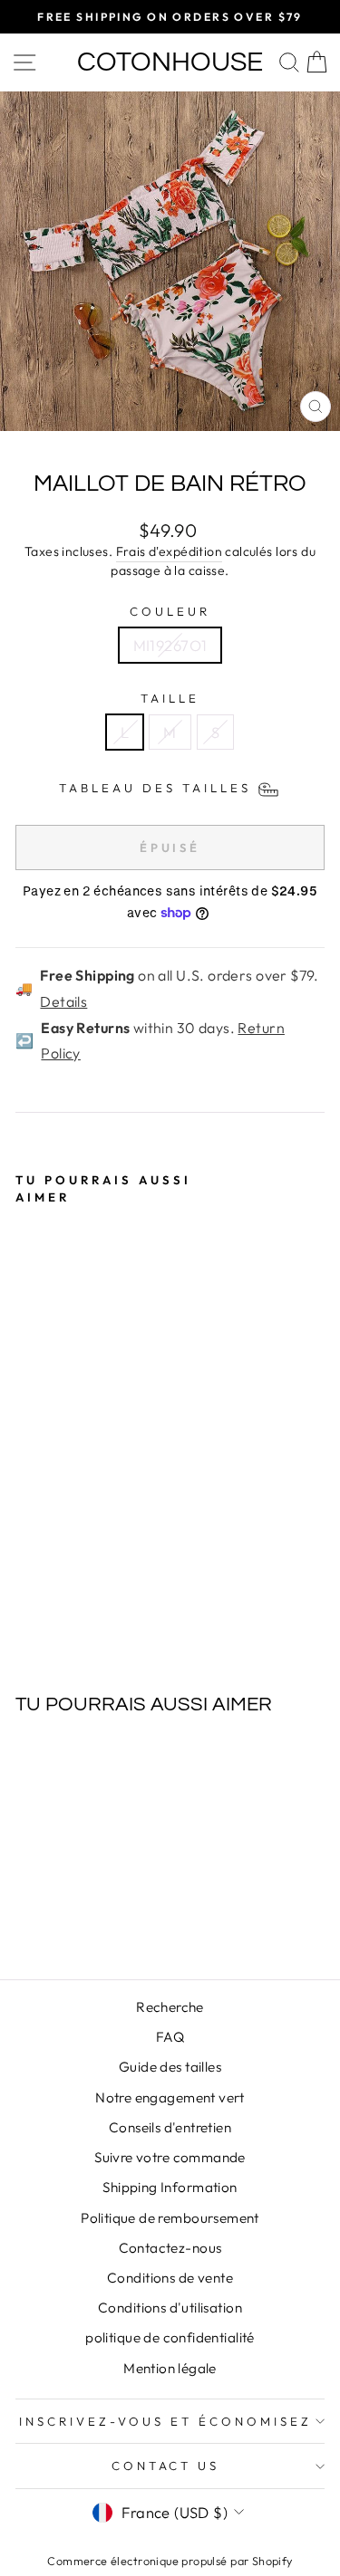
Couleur (170, 611)
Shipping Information (170, 2187)
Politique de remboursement (170, 2218)
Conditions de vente (170, 2278)
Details (63, 1001)
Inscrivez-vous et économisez (165, 2421)
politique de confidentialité (170, 2337)
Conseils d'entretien (170, 2127)
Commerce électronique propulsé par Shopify (170, 2561)
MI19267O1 (170, 645)
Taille (170, 698)
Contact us (166, 2466)
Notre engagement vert (170, 2097)
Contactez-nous (170, 2248)
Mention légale (170, 2368)
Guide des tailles (170, 2067)
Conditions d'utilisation (170, 2308)
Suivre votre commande (170, 2157)
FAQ (170, 2037)
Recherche (170, 2007)
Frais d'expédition (169, 551)
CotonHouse (170, 62)
